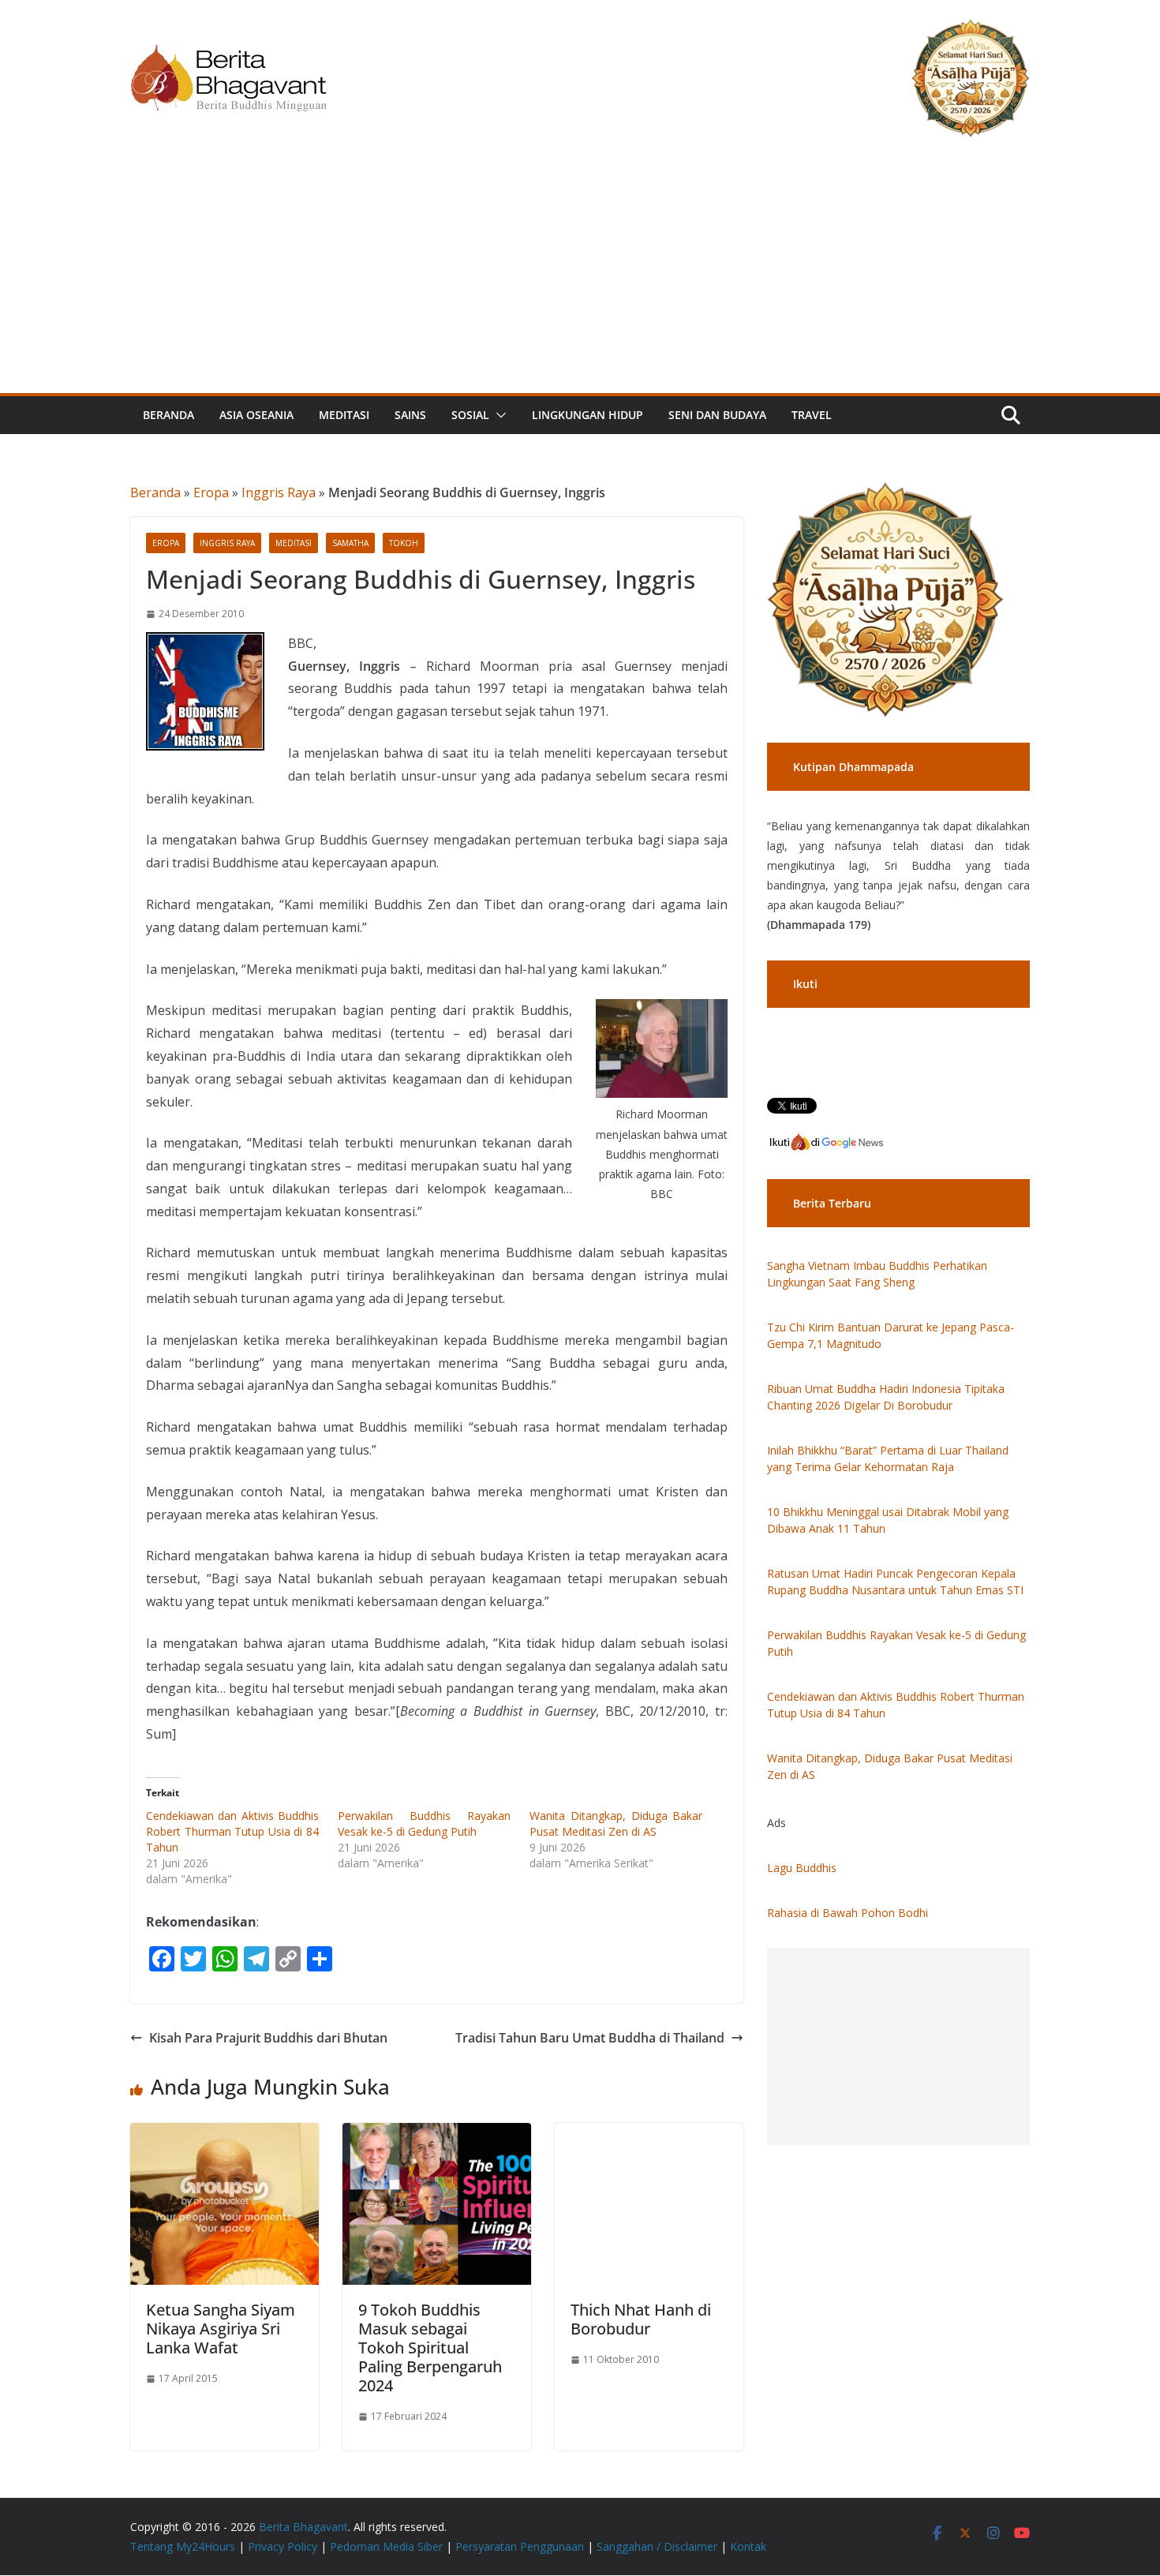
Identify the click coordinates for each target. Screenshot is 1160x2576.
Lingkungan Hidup (587, 415)
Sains (410, 415)
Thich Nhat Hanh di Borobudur (641, 2319)
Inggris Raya (279, 492)
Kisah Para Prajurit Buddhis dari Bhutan (268, 2038)
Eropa (211, 492)
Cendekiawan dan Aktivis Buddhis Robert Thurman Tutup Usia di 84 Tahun (232, 1831)
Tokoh (404, 543)
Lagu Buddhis (802, 1868)
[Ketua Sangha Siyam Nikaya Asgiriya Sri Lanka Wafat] (225, 2134)
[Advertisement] (580, 275)
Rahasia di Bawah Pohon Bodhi (848, 1913)
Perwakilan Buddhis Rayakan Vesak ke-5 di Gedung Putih (424, 1823)
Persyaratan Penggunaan (520, 2546)
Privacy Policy (283, 2546)
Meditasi (344, 415)
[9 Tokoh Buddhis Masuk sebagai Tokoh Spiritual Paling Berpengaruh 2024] (437, 2134)
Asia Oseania (256, 415)
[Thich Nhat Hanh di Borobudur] (649, 2134)
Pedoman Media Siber (386, 2546)
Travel (812, 415)
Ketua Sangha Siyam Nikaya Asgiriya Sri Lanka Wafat (221, 2329)
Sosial (470, 415)
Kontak (748, 2546)
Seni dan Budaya (717, 415)
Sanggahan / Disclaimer (657, 2546)
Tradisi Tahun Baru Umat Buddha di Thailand (590, 2038)
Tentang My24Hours (183, 2546)
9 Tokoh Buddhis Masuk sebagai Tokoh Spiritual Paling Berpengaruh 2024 (430, 2348)
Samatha (350, 543)
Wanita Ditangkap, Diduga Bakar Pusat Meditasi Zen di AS (616, 1823)
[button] (498, 415)
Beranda (168, 415)
